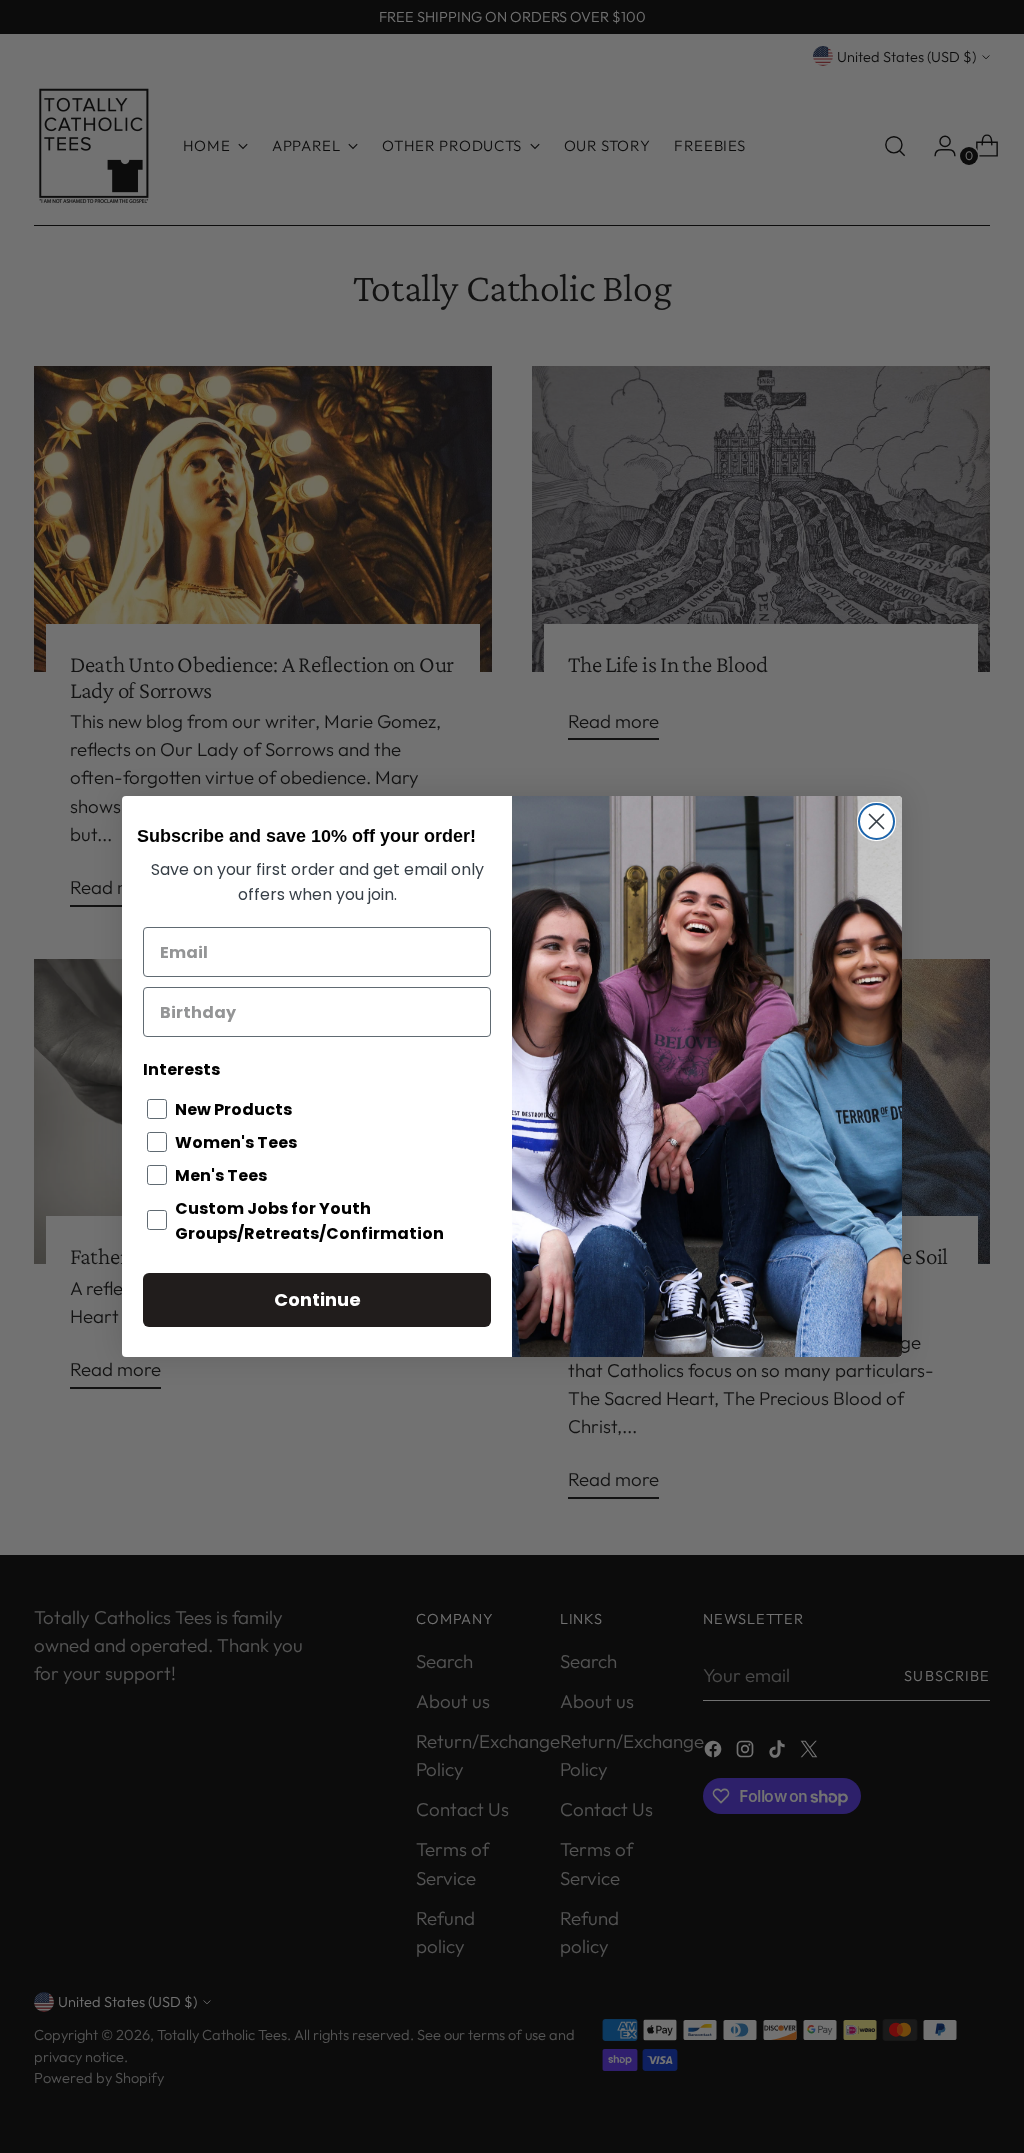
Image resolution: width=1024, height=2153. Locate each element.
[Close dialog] (876, 821)
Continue (317, 1299)
